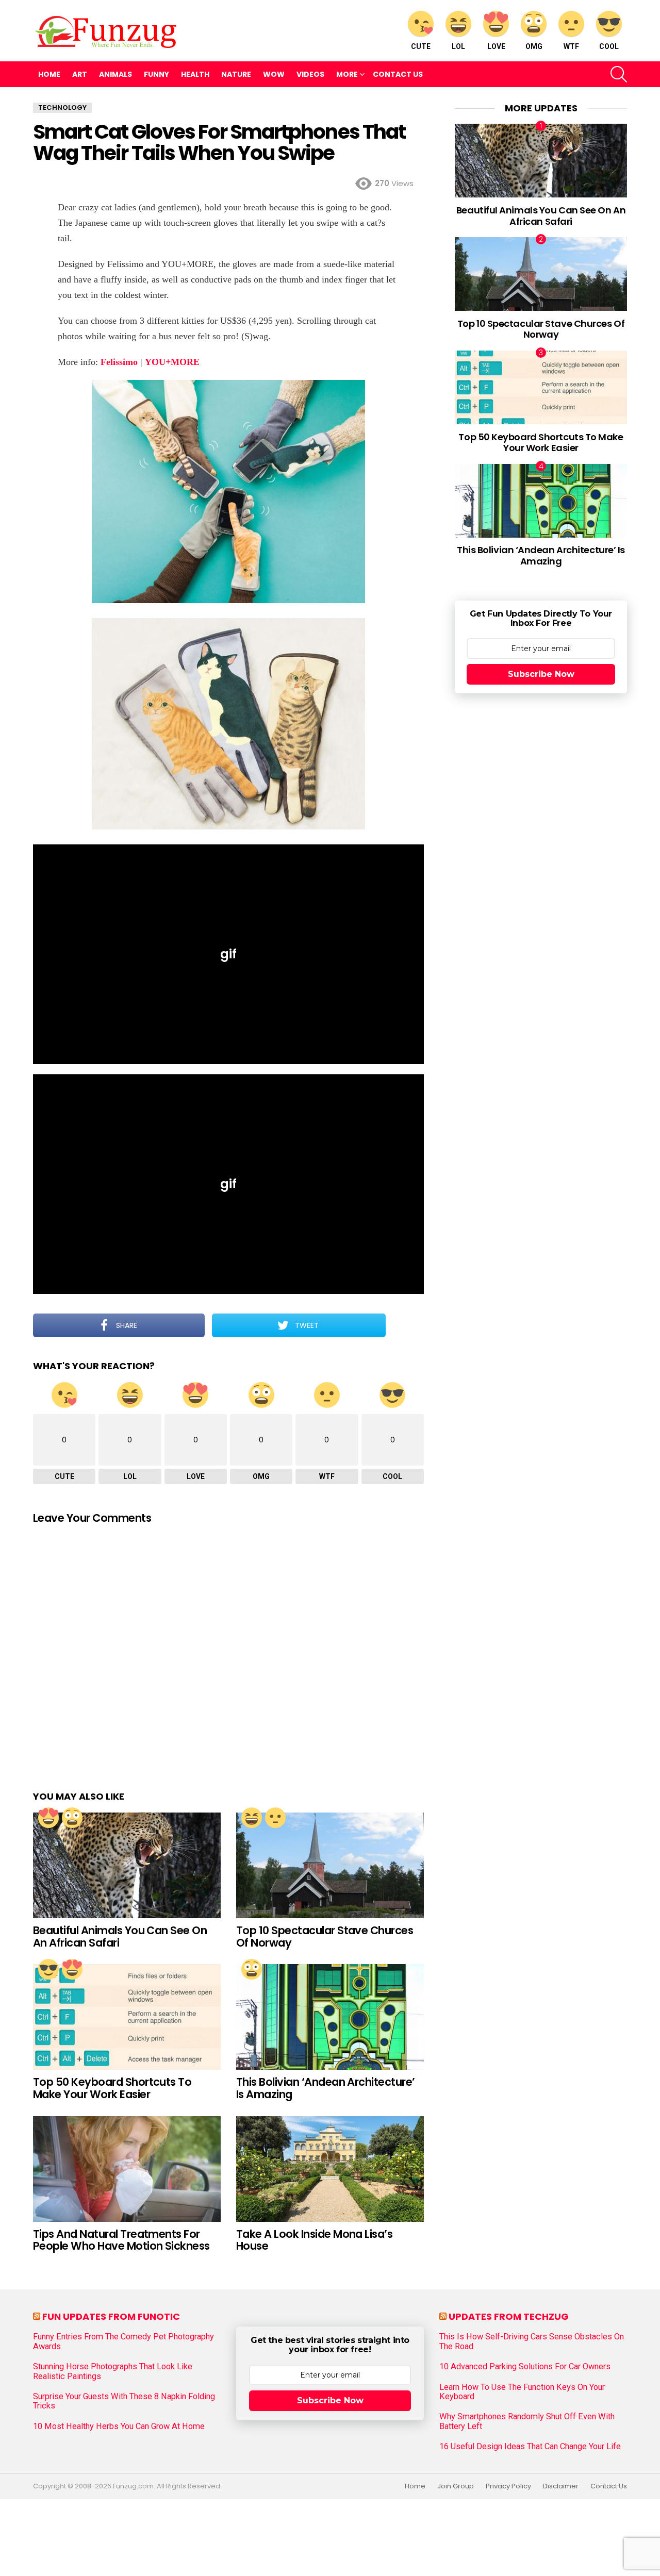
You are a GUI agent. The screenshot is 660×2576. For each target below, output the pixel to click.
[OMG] (72, 1818)
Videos (310, 74)
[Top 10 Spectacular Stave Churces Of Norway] (330, 1865)
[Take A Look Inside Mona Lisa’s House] (330, 2169)
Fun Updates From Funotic (111, 2316)
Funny (156, 74)
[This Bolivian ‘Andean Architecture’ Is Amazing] (330, 2017)
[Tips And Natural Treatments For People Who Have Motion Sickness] (127, 2169)
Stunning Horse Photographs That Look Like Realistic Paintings (113, 2371)
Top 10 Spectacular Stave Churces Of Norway (325, 1937)
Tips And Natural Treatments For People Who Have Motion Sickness (121, 2240)
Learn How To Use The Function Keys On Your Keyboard (522, 2392)
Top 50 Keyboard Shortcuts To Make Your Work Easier (112, 2088)
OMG (534, 46)
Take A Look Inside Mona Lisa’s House (314, 2240)
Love (496, 46)
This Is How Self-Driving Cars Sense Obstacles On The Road (532, 2341)
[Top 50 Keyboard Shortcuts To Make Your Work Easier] (127, 2017)
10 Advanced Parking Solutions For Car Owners (525, 2367)
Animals (115, 74)
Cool (609, 46)
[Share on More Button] (405, 1325)
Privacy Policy (508, 2486)
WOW (274, 74)
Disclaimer (561, 2486)
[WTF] (275, 1818)
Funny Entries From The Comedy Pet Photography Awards (123, 2341)
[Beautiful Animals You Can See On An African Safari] (127, 1865)
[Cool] (48, 1969)
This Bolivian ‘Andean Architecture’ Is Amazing (326, 2088)
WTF (571, 46)
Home (49, 74)
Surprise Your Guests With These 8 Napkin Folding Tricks (124, 2401)
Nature (236, 74)
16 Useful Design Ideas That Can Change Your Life (530, 2447)
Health (195, 74)
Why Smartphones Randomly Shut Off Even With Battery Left (527, 2421)
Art (80, 74)
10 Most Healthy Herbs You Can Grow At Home (119, 2427)
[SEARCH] (619, 74)
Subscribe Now (541, 674)
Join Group (456, 2486)
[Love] (48, 1818)
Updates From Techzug (509, 2316)
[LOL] (252, 1818)
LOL (458, 46)
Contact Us (398, 74)
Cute (421, 46)
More (347, 74)
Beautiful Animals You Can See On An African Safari (120, 1937)
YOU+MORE (172, 362)
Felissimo (119, 362)
